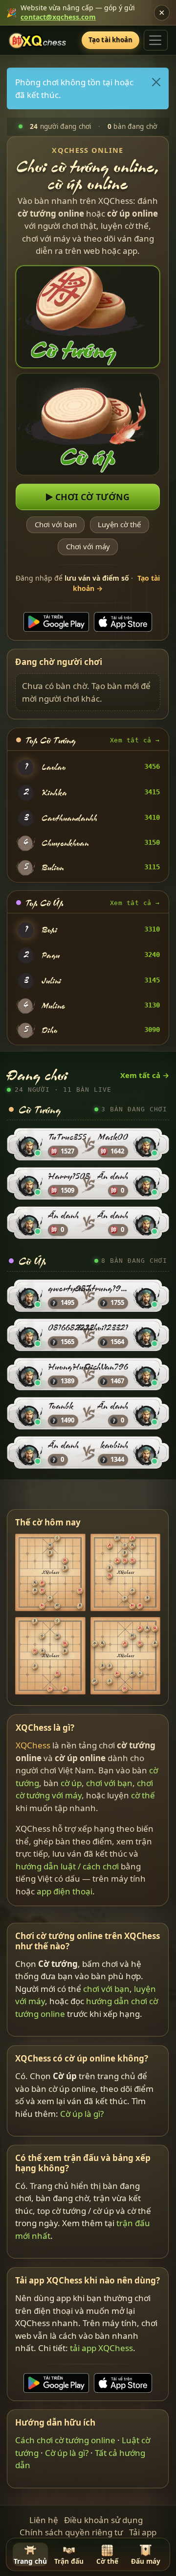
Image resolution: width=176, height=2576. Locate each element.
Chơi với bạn (56, 525)
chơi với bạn (109, 1783)
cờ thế (143, 1795)
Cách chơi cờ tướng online (66, 2440)
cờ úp (71, 1783)
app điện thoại (65, 1891)
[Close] (157, 82)
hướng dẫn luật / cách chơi (67, 1866)
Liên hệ (44, 2520)
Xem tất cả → (135, 740)
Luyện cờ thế (120, 525)
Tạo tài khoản (111, 40)
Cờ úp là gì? (82, 2114)
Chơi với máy (88, 547)
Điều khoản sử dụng (103, 2520)
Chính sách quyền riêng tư (71, 2532)
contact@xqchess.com (58, 17)
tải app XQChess (102, 2348)
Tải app (143, 2532)
